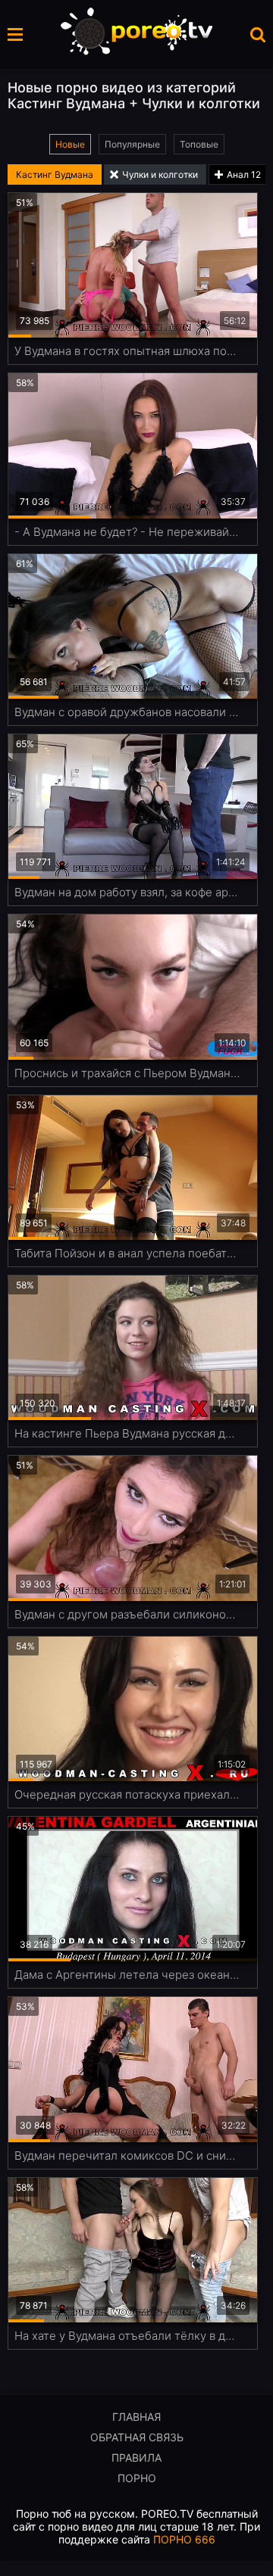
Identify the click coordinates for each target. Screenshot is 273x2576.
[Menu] (15, 34)
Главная (136, 2417)
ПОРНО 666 (184, 2539)
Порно (137, 2478)
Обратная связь (137, 2437)
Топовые (199, 144)
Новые (70, 144)
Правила (136, 2458)
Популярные (132, 144)
